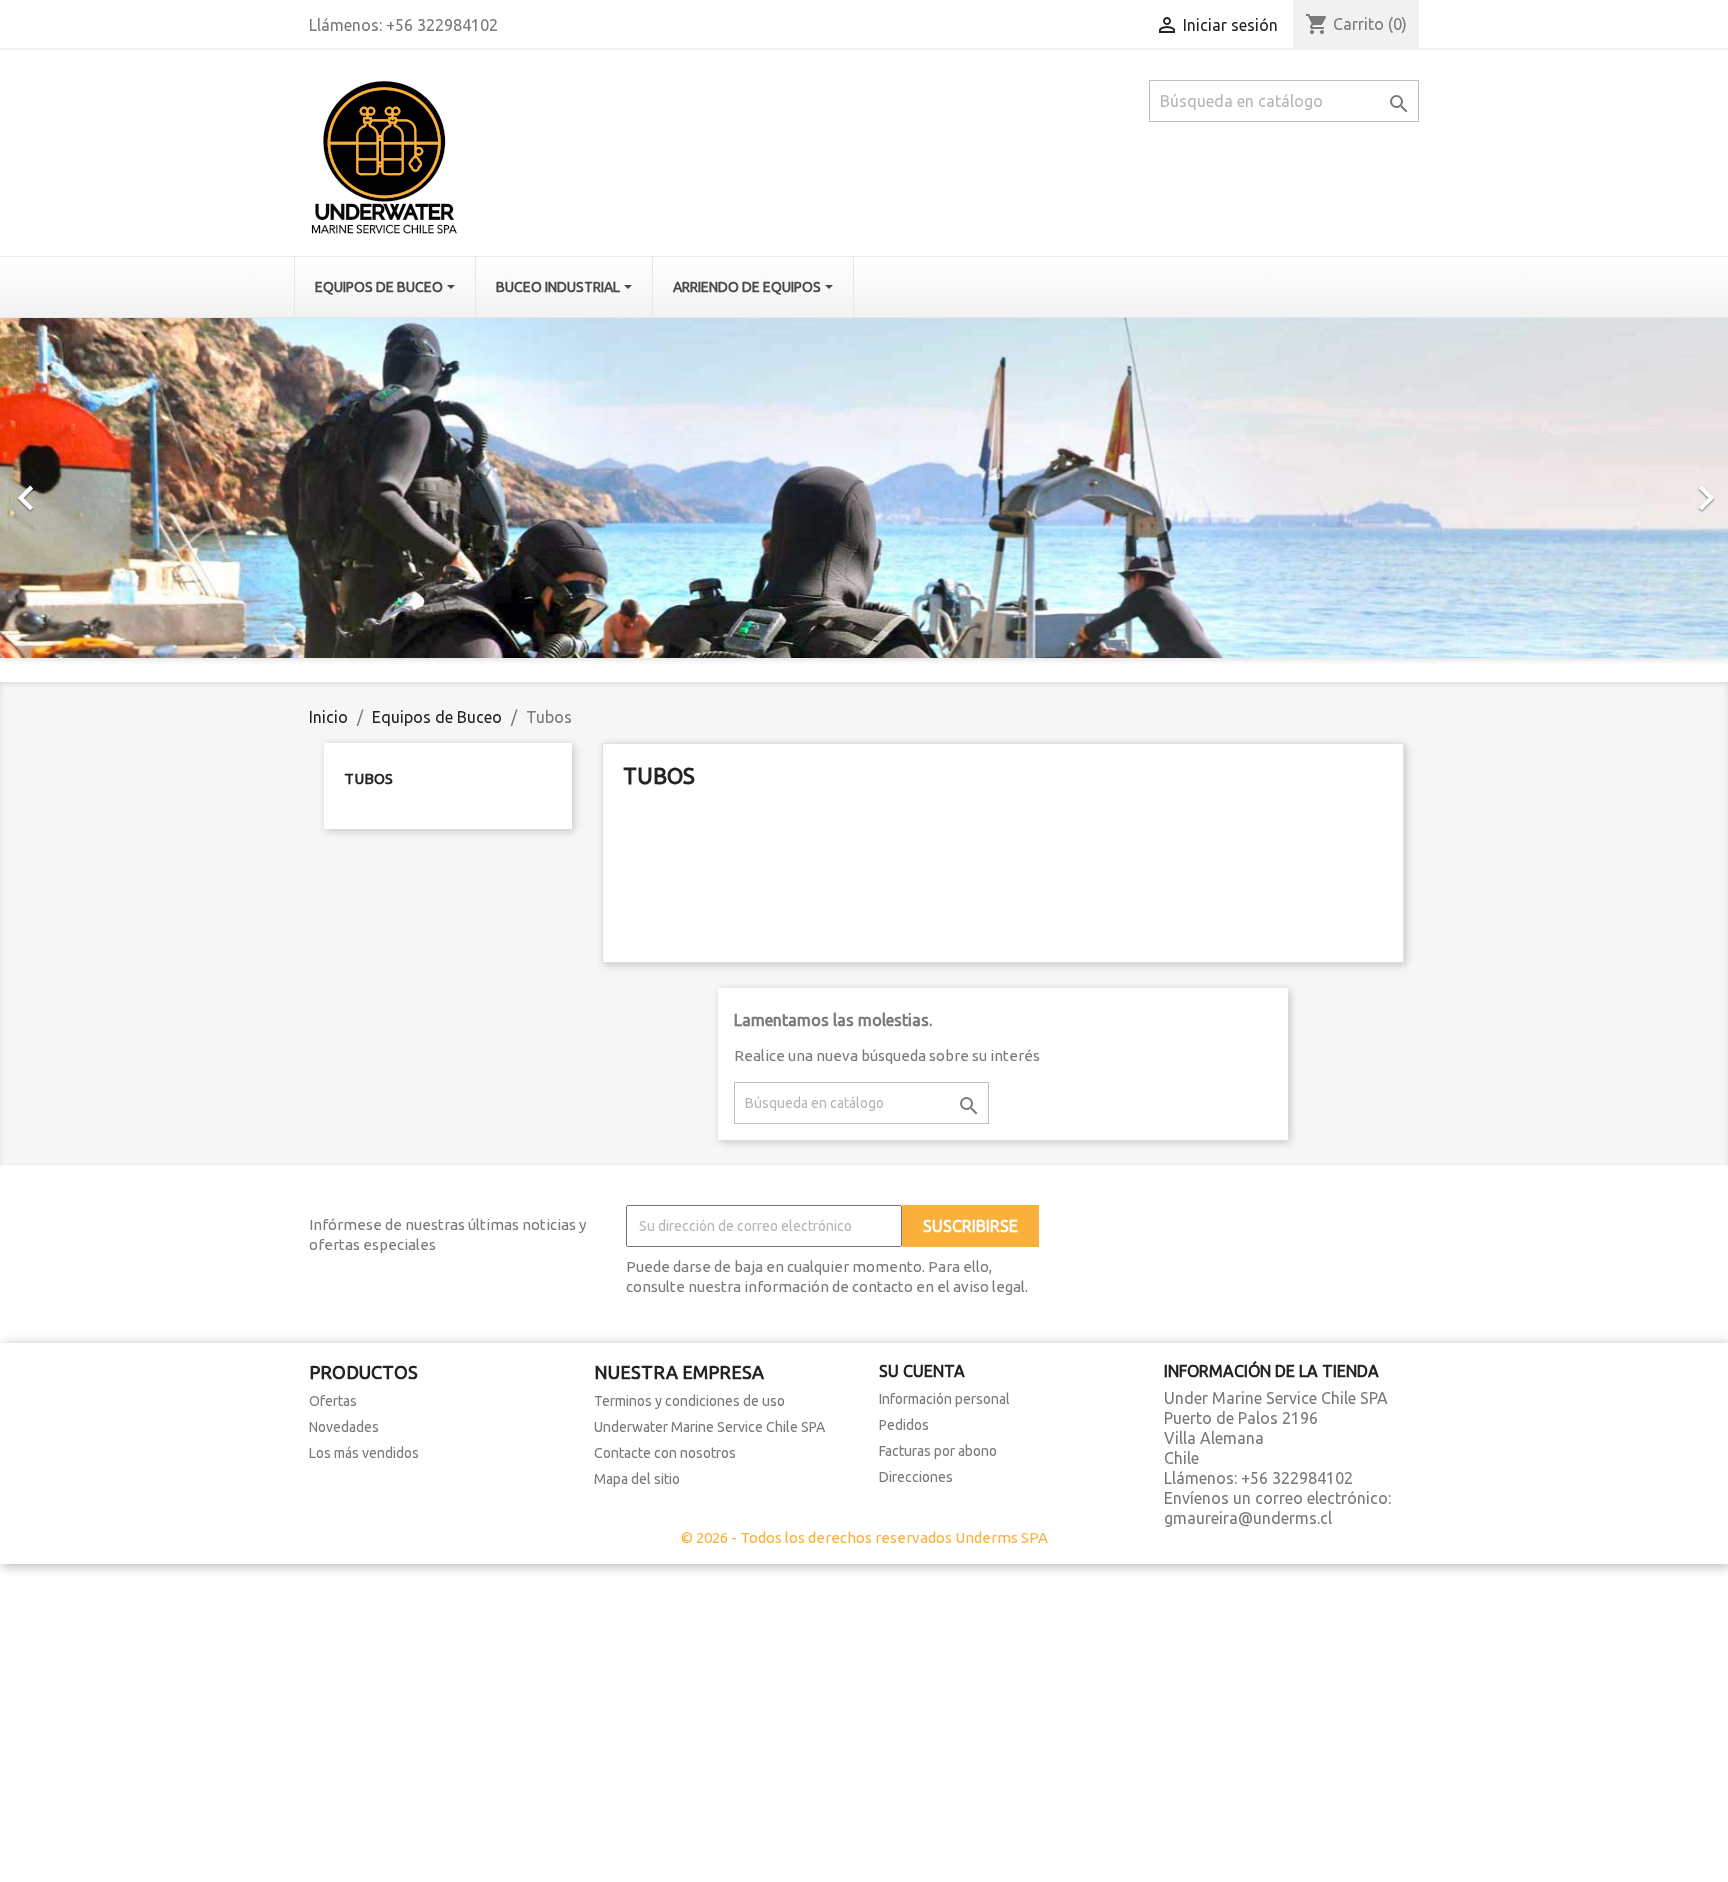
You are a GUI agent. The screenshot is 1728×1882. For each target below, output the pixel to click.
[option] (864, 488)
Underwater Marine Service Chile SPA (709, 1427)
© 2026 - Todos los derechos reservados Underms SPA (864, 1537)
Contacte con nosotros (665, 1453)
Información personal (944, 1399)
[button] (129, 488)
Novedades (344, 1427)
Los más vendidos (364, 1453)
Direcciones (916, 1477)
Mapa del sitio (637, 1479)
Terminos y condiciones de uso (689, 1401)
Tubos (368, 778)
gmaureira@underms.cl (1248, 1518)
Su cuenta (922, 1371)
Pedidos (904, 1425)
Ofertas (333, 1401)
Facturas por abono (938, 1451)
